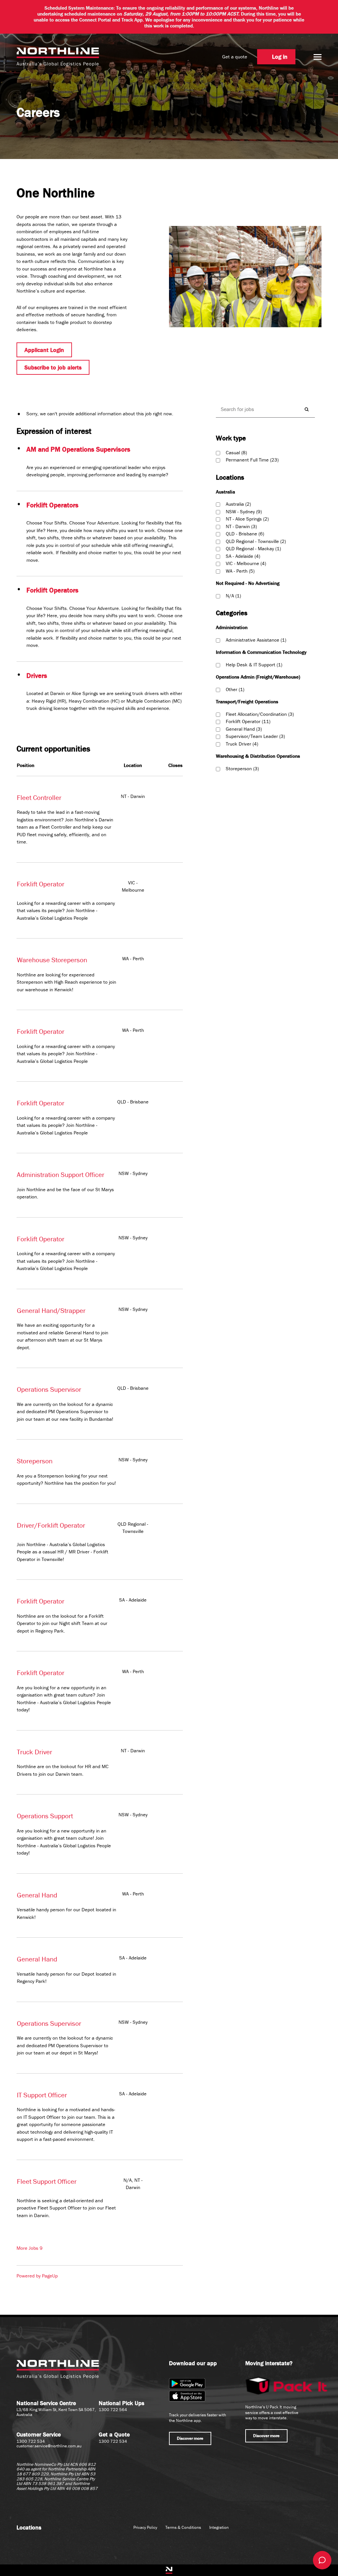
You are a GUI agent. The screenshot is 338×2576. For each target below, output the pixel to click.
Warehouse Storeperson (52, 960)
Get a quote (235, 57)
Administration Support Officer (61, 1175)
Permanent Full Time (252, 460)
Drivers (37, 676)
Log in (280, 57)
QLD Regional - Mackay (253, 548)
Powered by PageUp (37, 2276)
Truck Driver (34, 1752)
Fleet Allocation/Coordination (259, 714)
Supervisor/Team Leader (255, 736)
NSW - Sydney (243, 511)
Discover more (190, 2438)
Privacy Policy (145, 2527)
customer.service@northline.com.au (49, 2446)
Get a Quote (114, 2434)
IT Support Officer (42, 2095)
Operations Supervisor (49, 1389)
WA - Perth (239, 571)
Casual (236, 452)
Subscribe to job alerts (53, 367)
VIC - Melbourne (245, 563)
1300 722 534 (31, 2441)
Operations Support (45, 1816)
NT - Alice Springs (247, 519)
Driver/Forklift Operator (51, 1525)
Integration (219, 2527)
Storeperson (35, 1461)
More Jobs (30, 2248)
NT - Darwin (241, 526)
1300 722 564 (113, 2410)
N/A (233, 596)
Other (234, 689)
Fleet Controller (39, 798)
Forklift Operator (41, 884)
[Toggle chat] (322, 2560)
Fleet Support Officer (47, 2181)
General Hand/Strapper (51, 1311)
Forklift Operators (52, 505)
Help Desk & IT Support (253, 665)
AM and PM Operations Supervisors (78, 449)
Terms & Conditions (183, 2527)
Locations (29, 2527)
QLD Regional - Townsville (255, 541)
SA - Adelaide (242, 556)
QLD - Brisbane (244, 534)
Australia (238, 504)
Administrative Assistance (255, 640)
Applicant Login (44, 350)
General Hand (37, 1895)
